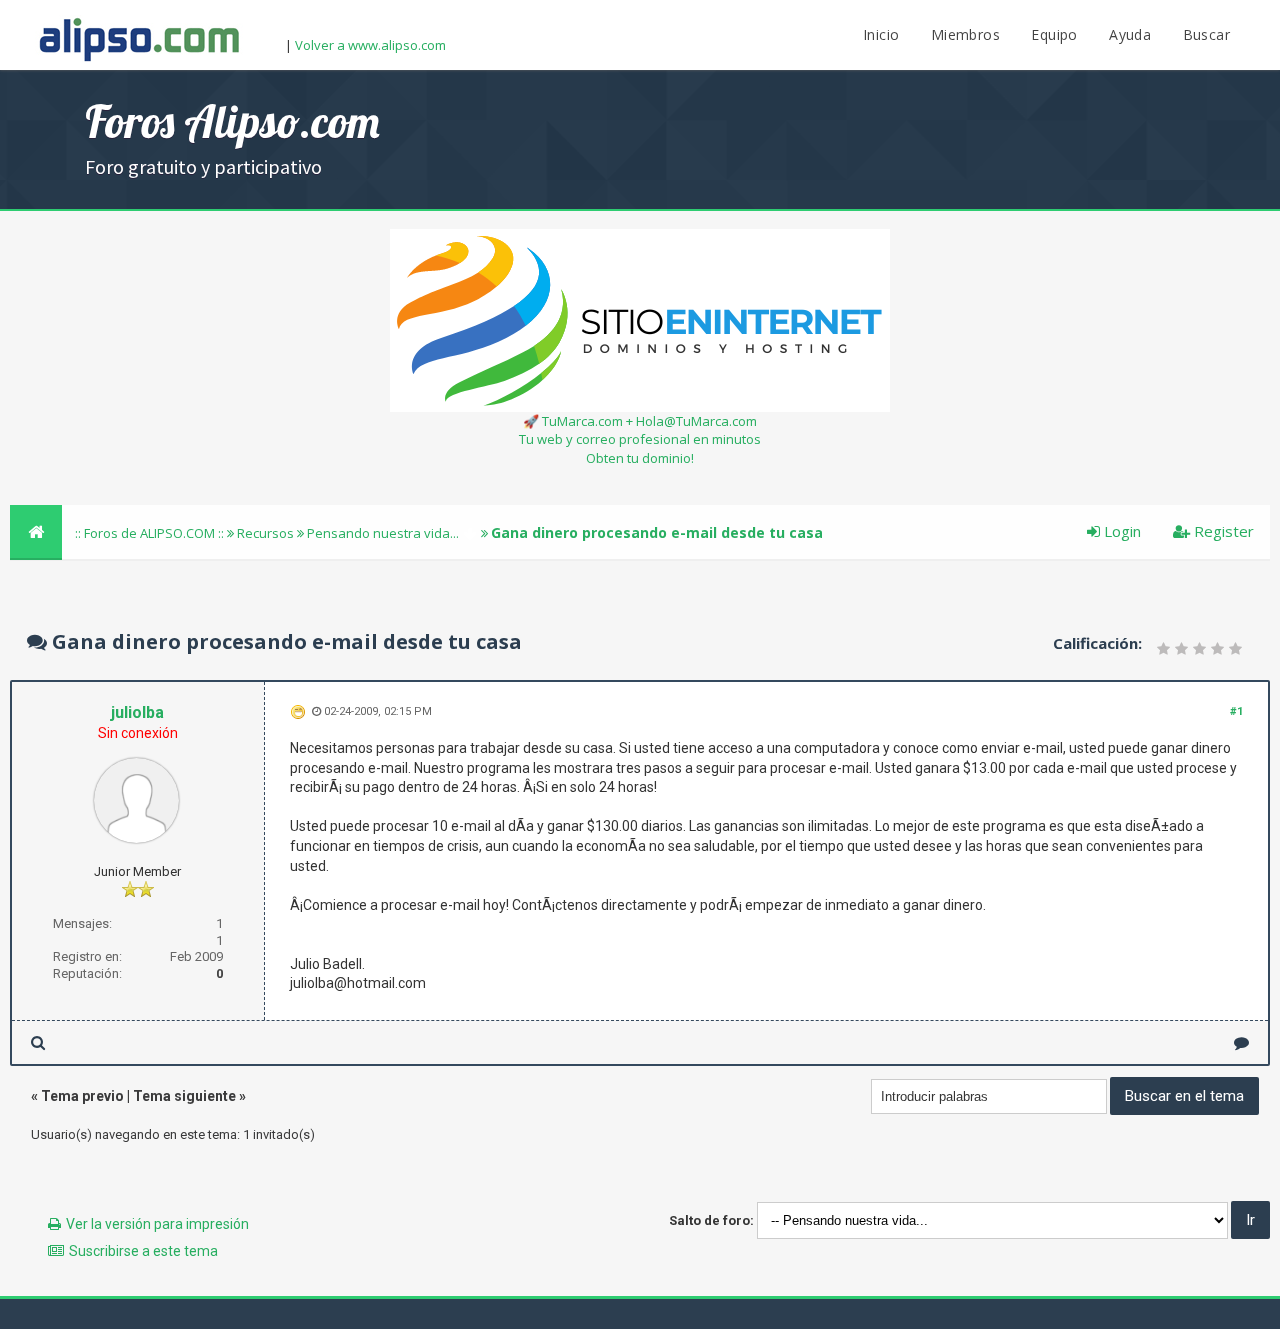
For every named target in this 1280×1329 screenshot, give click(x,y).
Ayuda (1130, 34)
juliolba (137, 712)
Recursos (265, 533)
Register (1222, 531)
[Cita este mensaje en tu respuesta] (1241, 1042)
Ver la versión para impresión (157, 1224)
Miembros (965, 34)
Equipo (1054, 34)
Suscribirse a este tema (143, 1251)
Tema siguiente (184, 1096)
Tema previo (82, 1096)
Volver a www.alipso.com (370, 45)
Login (1120, 531)
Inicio (881, 34)
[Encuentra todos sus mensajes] (38, 1042)
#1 (1236, 711)
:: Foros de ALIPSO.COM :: (151, 533)
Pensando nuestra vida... (383, 533)
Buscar (1206, 34)
